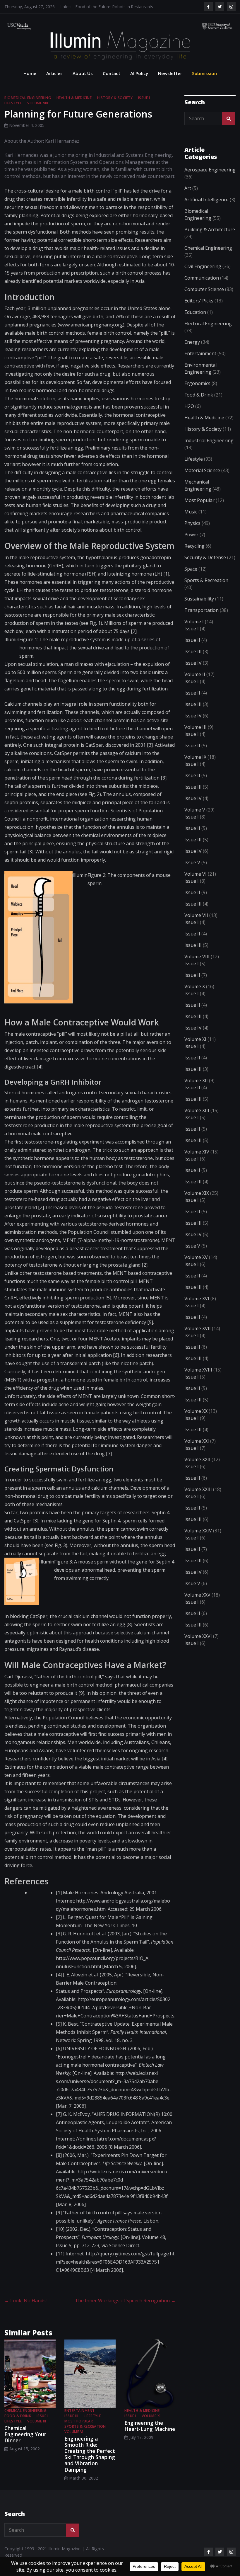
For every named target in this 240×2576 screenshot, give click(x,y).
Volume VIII (38, 112)
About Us (83, 82)
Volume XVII (198, 1337)
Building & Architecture (210, 238)
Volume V (195, 819)
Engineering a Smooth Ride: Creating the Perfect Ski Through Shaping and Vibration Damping (90, 2463)
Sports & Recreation (85, 2435)
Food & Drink (18, 2425)
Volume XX (196, 1420)
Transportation (202, 619)
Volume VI (74, 2440)
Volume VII (196, 924)
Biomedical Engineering (28, 107)
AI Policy (139, 82)
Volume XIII (197, 1119)
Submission (204, 82)
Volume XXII (197, 1468)
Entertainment (80, 2419)
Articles (54, 82)
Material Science (202, 479)
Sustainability (199, 608)
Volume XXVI (198, 1645)
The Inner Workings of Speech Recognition (125, 2309)
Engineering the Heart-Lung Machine (150, 2435)
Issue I (144, 107)
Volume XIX (197, 1202)
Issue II (192, 649)
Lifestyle (13, 112)
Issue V (192, 871)
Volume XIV (197, 1161)
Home (30, 82)
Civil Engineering (203, 275)
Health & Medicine (74, 107)
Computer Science (204, 298)
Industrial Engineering (209, 449)
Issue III (71, 2425)
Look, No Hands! (25, 2309)
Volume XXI (197, 1450)
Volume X (195, 995)
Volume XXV (197, 1604)
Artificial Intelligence (206, 208)
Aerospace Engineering (210, 178)
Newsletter (170, 82)
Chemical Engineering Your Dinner (25, 2443)
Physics (192, 532)
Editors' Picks (199, 309)
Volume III (37, 2430)
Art (188, 197)
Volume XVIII (198, 1379)
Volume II (195, 683)
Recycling (194, 555)
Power (191, 543)
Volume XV (196, 1266)
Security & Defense (205, 566)
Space (191, 578)
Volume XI (151, 2425)
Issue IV (193, 672)
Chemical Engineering (25, 2419)
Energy (192, 351)
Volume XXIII (198, 1498)
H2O (189, 415)
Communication (202, 287)
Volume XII (196, 1089)
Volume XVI (197, 1307)
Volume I (194, 630)
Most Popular (79, 2430)
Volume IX (195, 766)
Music (191, 520)
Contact (112, 82)
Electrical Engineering (208, 332)
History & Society (115, 107)
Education (195, 321)
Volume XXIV (198, 1539)
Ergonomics (197, 392)
